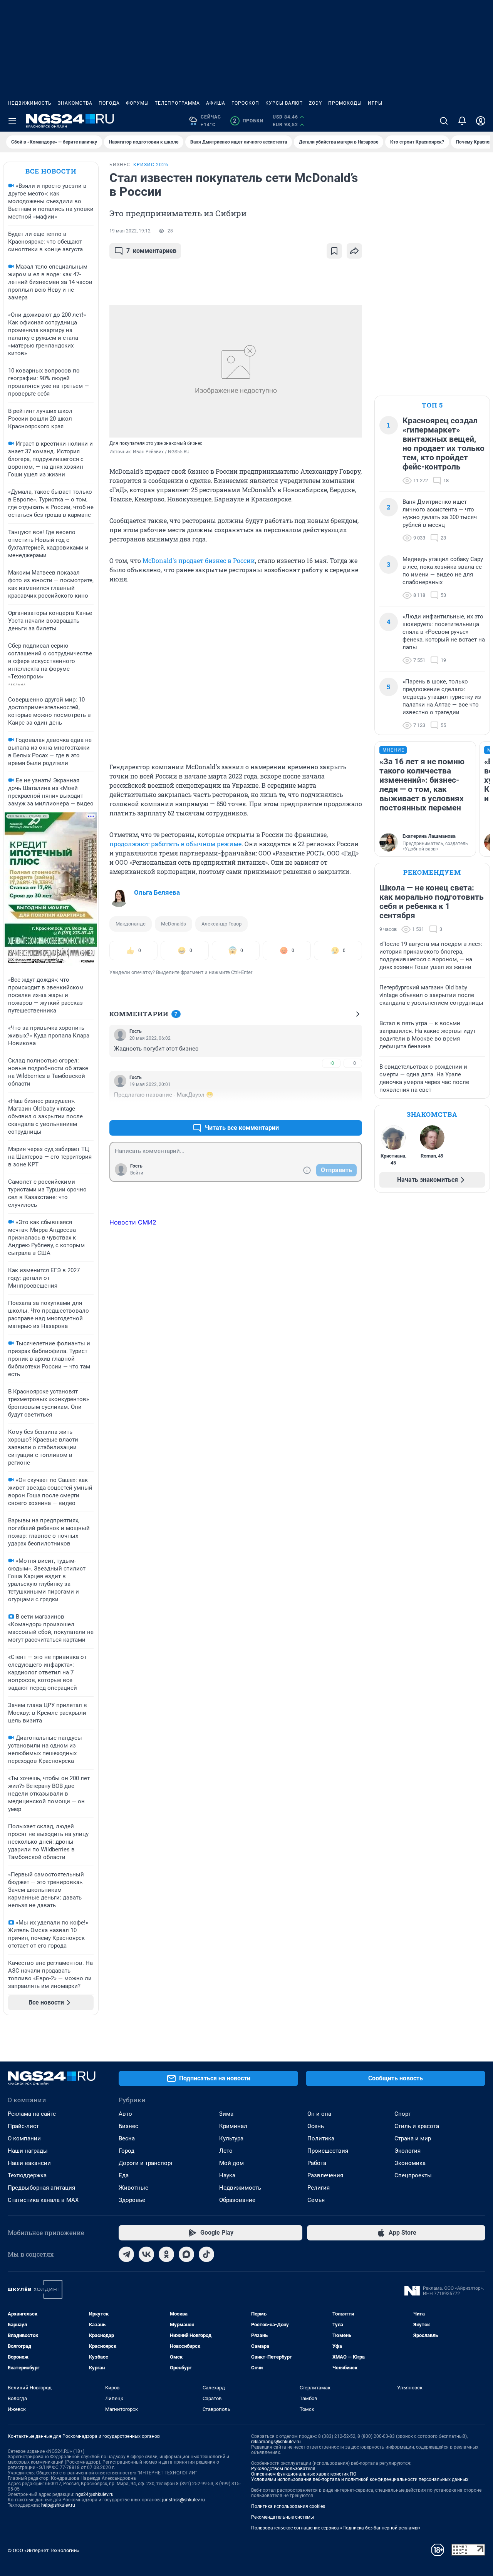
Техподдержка (27, 2175)
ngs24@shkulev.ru (95, 2494)
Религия (319, 2188)
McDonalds (174, 924)
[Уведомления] (462, 121)
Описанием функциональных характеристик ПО (304, 2474)
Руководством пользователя (283, 2469)
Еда (124, 2175)
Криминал (233, 2126)
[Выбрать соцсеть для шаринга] (354, 251)
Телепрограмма (177, 103)
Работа (317, 2163)
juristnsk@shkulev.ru (184, 2500)
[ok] (166, 2254)
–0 (353, 1063)
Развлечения (325, 2175)
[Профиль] (481, 121)
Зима (226, 2114)
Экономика (410, 2163)
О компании (24, 2138)
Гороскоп (245, 103)
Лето (226, 2151)
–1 (353, 1109)
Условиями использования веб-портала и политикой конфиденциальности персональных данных (360, 2479)
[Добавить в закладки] (334, 251)
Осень (316, 2126)
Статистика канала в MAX (43, 2200)
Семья (316, 2200)
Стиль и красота (417, 2126)
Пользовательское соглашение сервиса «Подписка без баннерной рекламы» (336, 2528)
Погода (109, 103)
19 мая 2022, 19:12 (130, 231)
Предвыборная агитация (41, 2188)
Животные (133, 2188)
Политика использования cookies (288, 2506)
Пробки (248, 121)
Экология (407, 2151)
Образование (237, 2200)
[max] (186, 2254)
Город (127, 2151)
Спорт (402, 2114)
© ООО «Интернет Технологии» (44, 2550)
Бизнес (128, 2126)
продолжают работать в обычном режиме (175, 844)
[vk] (146, 2254)
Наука (227, 2175)
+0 (331, 1063)
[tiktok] (206, 2254)
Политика (321, 2138)
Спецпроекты (413, 2175)
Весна (127, 2138)
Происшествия (328, 2151)
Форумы (137, 103)
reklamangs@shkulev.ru (276, 2442)
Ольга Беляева (157, 892)
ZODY (315, 103)
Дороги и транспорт (146, 2163)
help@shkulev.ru (58, 2505)
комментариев (151, 251)
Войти (137, 1173)
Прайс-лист (23, 2126)
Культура (231, 2138)
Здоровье (132, 2200)
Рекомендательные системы (283, 2517)
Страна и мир (413, 2138)
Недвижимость (30, 103)
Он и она (319, 2114)
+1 (331, 1109)
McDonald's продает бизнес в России (199, 560)
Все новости (51, 171)
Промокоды (345, 103)
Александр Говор (221, 924)
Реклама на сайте (32, 2114)
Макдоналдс (131, 924)
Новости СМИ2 (133, 1222)
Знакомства (75, 103)
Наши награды (28, 2151)
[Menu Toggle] (12, 121)
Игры (375, 103)
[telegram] (126, 2254)
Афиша (216, 103)
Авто (125, 2114)
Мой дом (231, 2163)
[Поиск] (444, 121)
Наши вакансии (29, 2163)
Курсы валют (284, 103)
